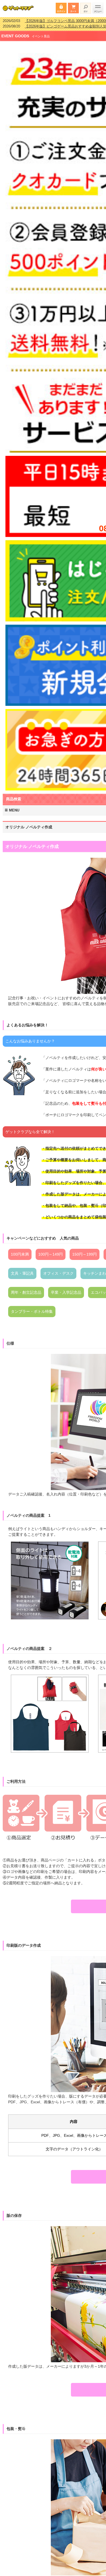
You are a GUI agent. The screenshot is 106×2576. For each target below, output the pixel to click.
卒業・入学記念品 (66, 1289)
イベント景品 (41, 33)
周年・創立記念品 (26, 1289)
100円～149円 (51, 1251)
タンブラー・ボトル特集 (32, 1308)
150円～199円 (85, 1251)
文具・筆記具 (22, 1270)
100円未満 (20, 1251)
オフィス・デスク (58, 1270)
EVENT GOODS (15, 32)
